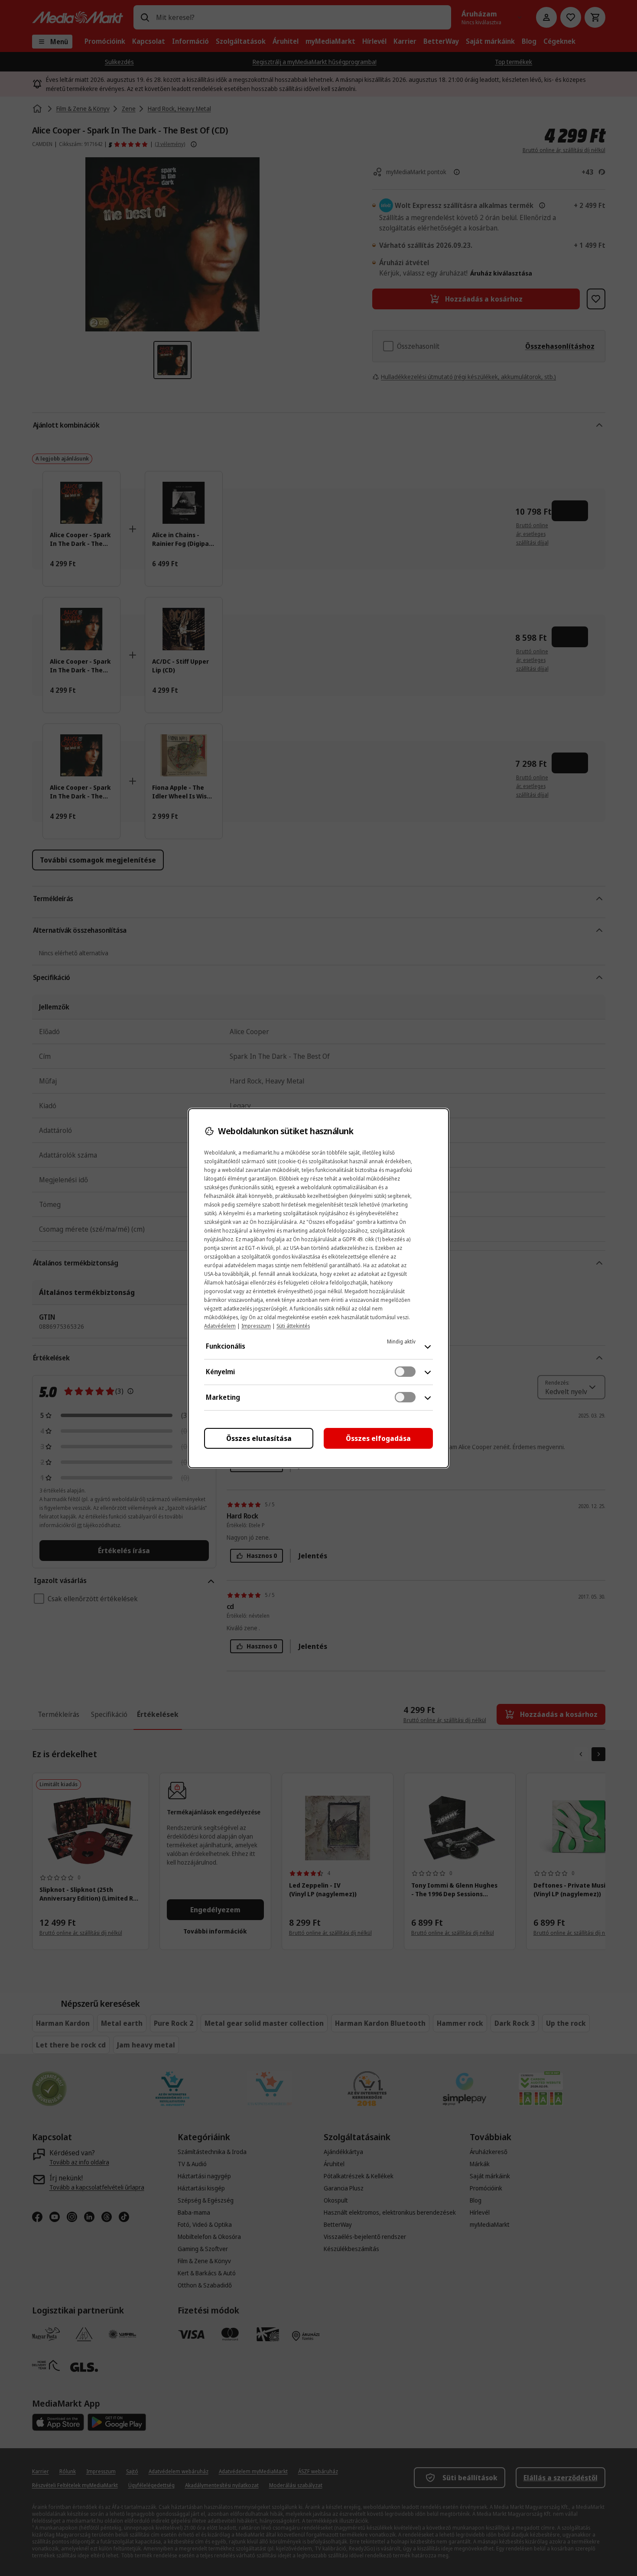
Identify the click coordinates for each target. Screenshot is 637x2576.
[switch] (405, 1372)
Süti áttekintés (293, 1326)
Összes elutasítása (259, 1438)
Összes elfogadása (378, 1438)
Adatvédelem (220, 1326)
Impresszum (256, 1326)
